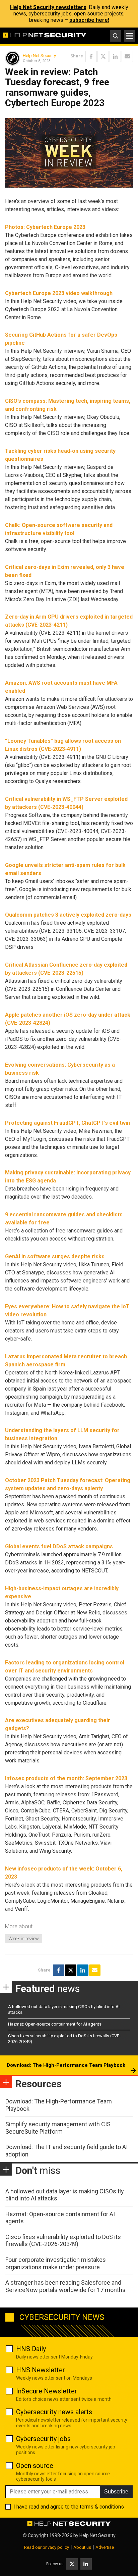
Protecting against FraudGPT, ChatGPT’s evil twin (67, 1123)
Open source (35, 2466)
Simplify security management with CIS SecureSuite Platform (58, 2128)
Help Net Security (39, 56)
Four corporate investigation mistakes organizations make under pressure (56, 2263)
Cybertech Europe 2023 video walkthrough (59, 293)
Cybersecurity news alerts (54, 2412)
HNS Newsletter (41, 2370)
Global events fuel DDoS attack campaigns (59, 1546)
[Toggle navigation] (130, 36)
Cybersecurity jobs (43, 2439)
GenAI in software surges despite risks (55, 1256)
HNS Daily (31, 2349)
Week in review (24, 1939)
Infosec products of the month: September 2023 (66, 1778)
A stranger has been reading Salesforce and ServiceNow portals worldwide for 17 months (65, 2286)
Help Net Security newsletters (48, 7)
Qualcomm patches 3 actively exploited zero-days (68, 915)
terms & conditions (102, 2507)
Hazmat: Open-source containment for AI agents (55, 2024)
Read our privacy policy (47, 2547)
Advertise (105, 2547)
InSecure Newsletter (47, 2391)
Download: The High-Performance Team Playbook (66, 2065)
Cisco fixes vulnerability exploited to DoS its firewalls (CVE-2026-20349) (63, 2241)
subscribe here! (89, 20)
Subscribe (116, 2492)
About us (82, 2547)
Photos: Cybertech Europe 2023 (45, 227)
